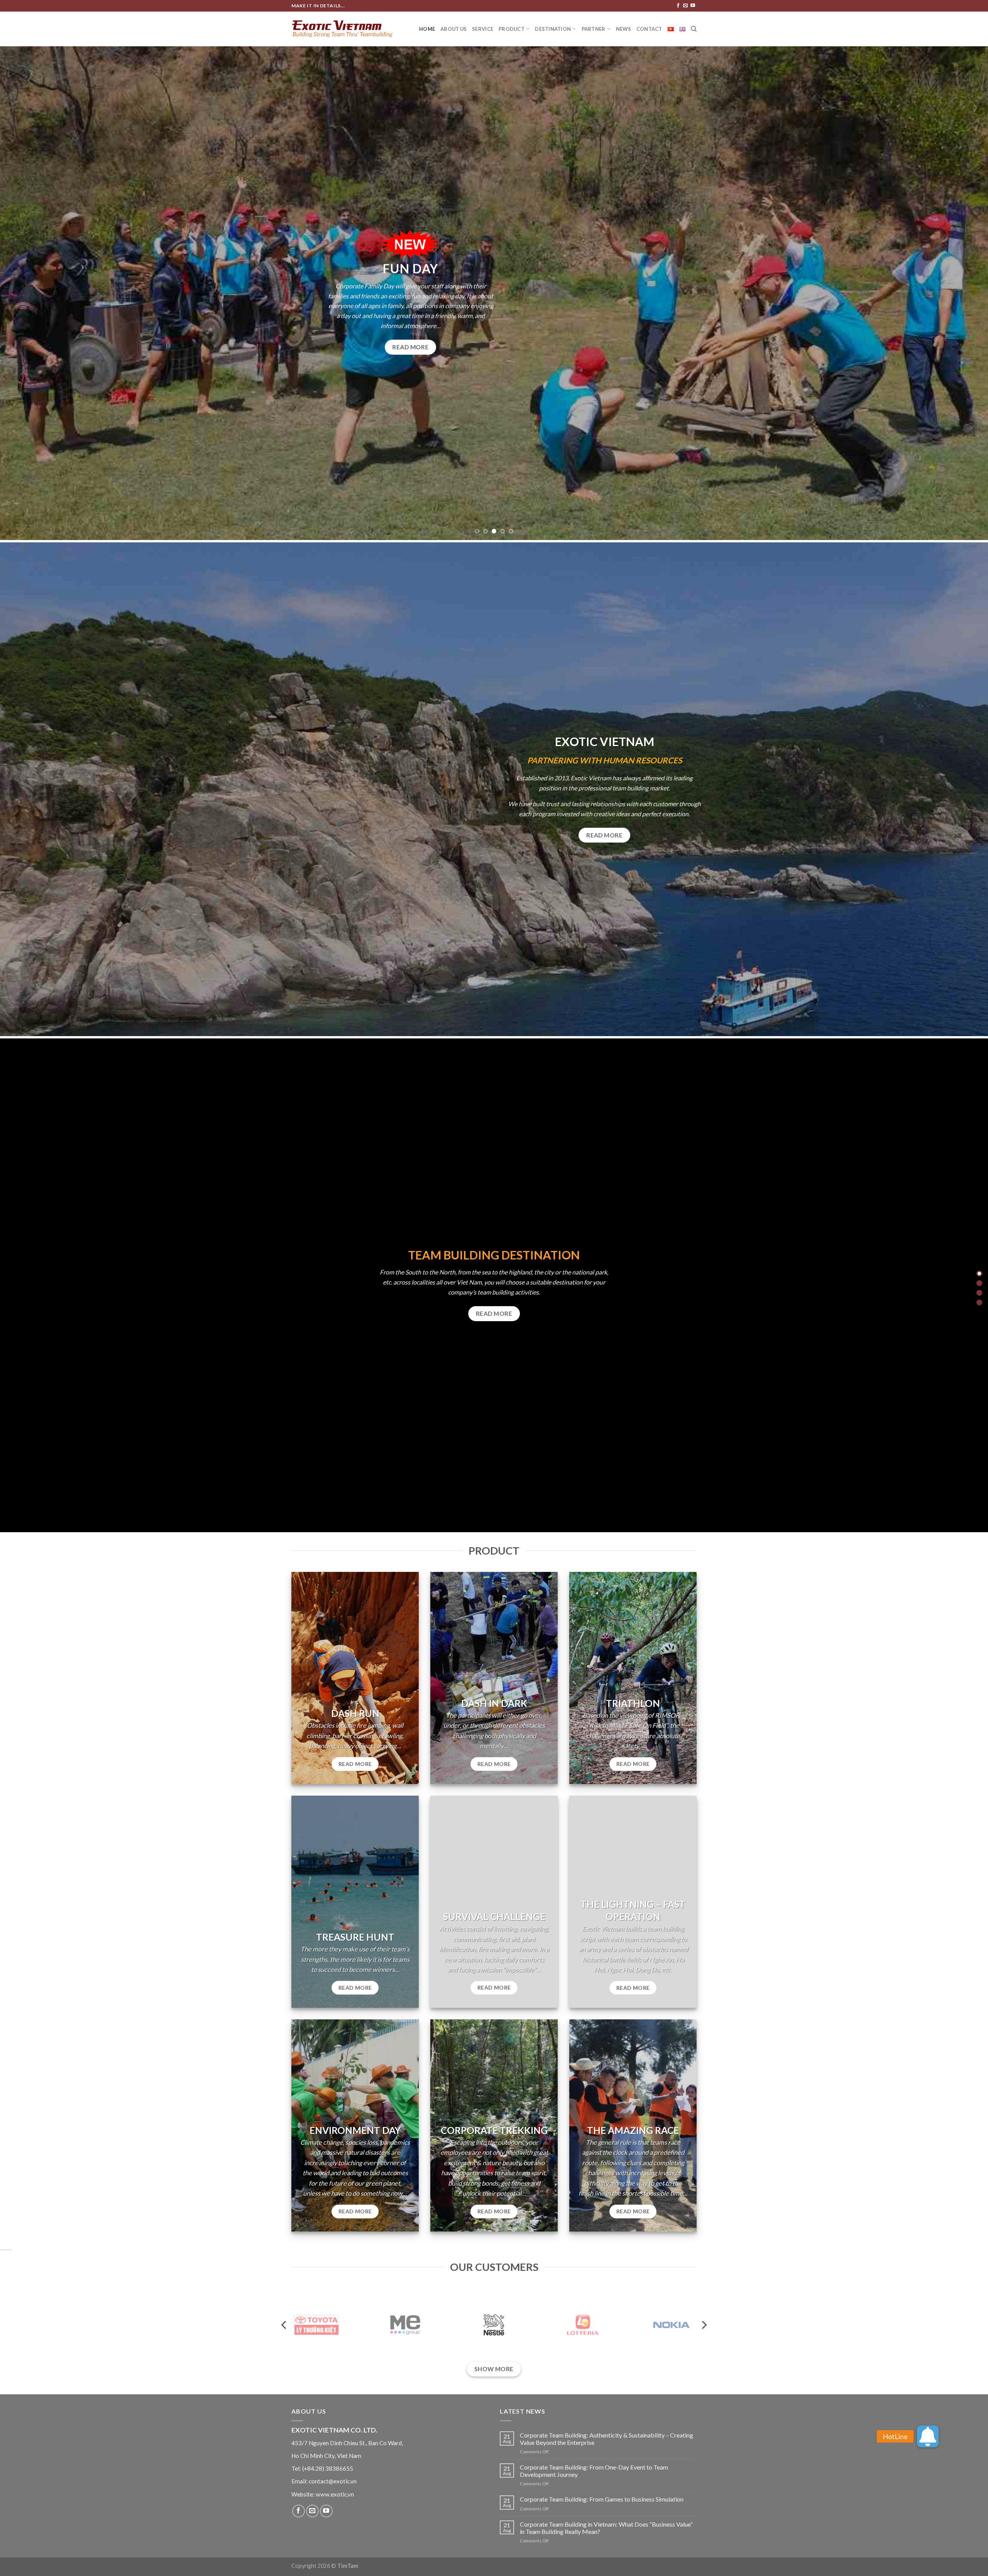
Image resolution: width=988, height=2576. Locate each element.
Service (483, 29)
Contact (649, 29)
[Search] (694, 29)
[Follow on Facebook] (678, 6)
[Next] (959, 293)
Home (427, 29)
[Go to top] (972, 2565)
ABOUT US (453, 29)
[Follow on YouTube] (693, 6)
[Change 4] (979, 1302)
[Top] (979, 1274)
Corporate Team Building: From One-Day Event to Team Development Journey (594, 2471)
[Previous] (29, 293)
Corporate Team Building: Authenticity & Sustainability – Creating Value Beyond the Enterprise (607, 2439)
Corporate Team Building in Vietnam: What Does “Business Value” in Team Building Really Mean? (606, 2528)
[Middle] (979, 1293)
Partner (594, 29)
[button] (928, 2436)
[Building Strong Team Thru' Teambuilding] (342, 29)
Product (512, 29)
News (623, 29)
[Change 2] (979, 1283)
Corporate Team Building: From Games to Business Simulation (602, 2499)
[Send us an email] (685, 6)
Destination (553, 29)
